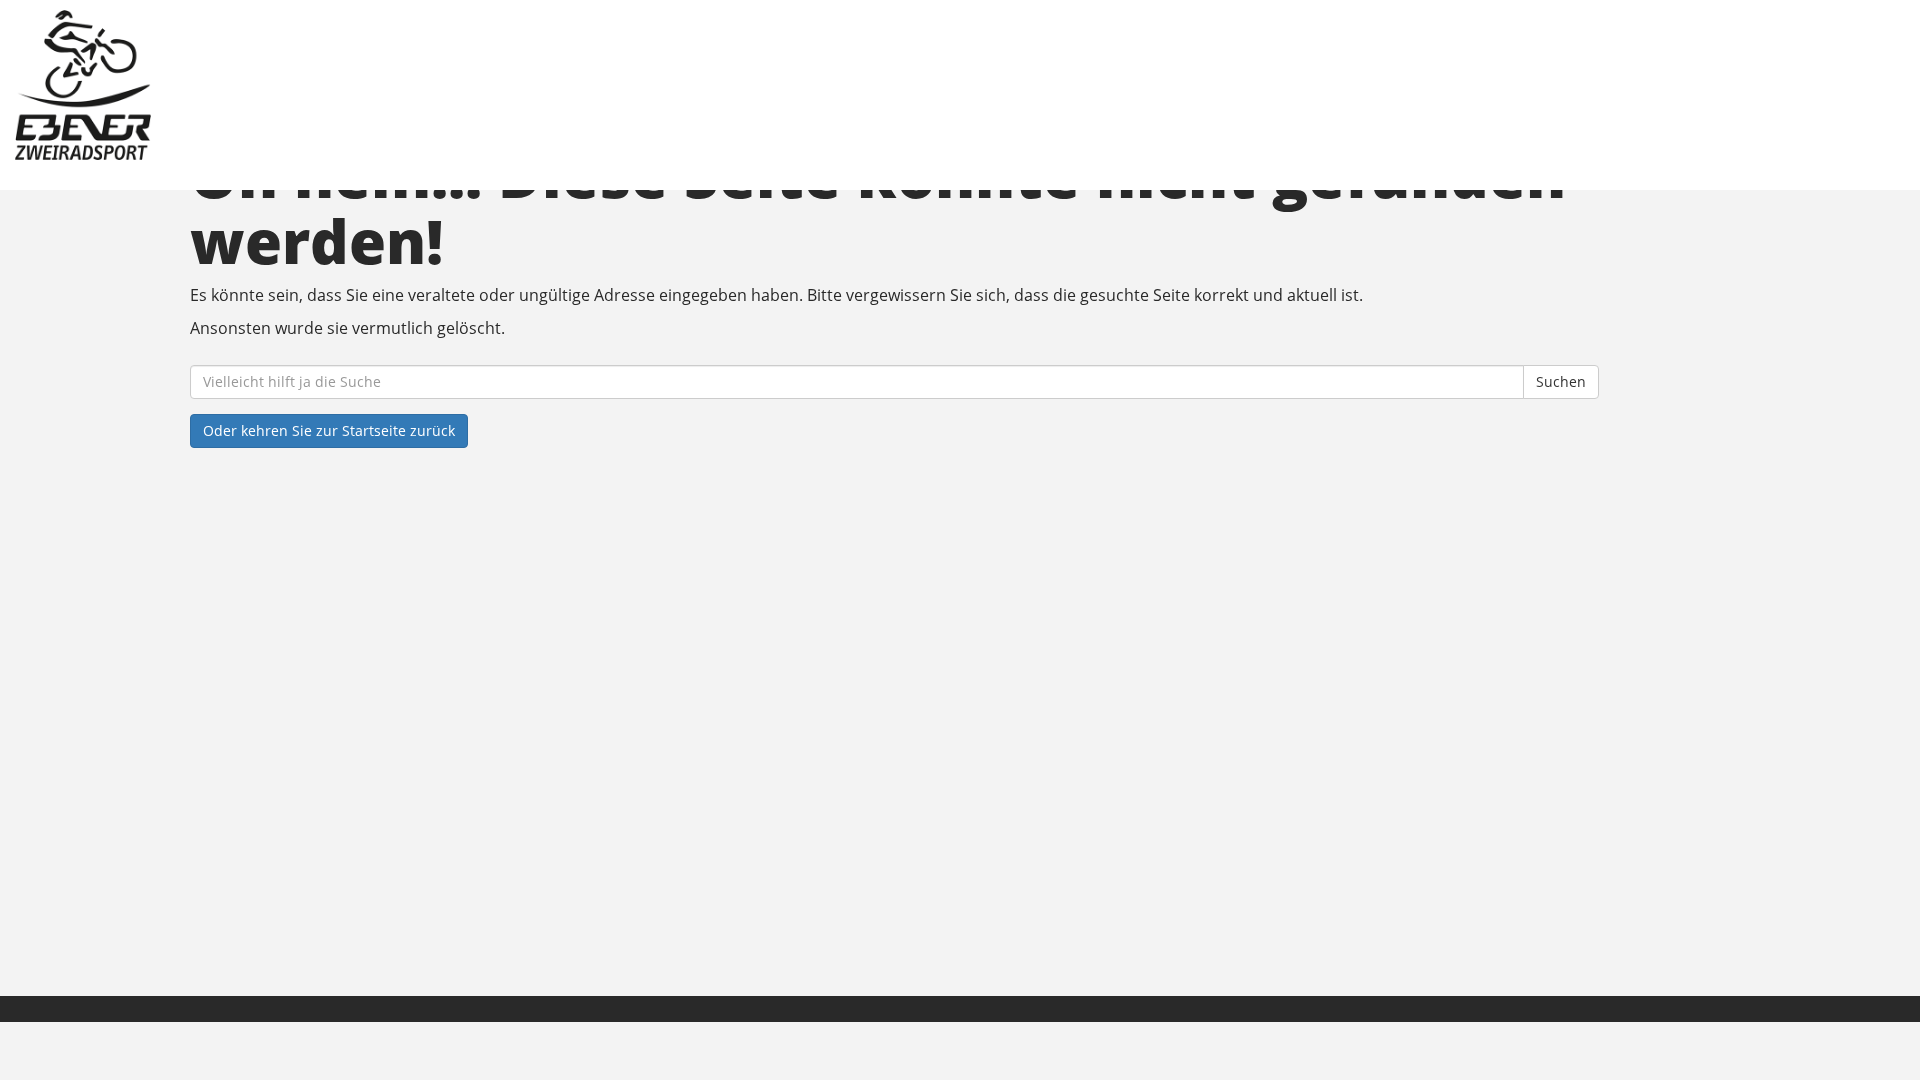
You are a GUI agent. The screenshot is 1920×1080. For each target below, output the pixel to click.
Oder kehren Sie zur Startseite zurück (329, 430)
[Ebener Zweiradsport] (407, 85)
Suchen (1561, 381)
